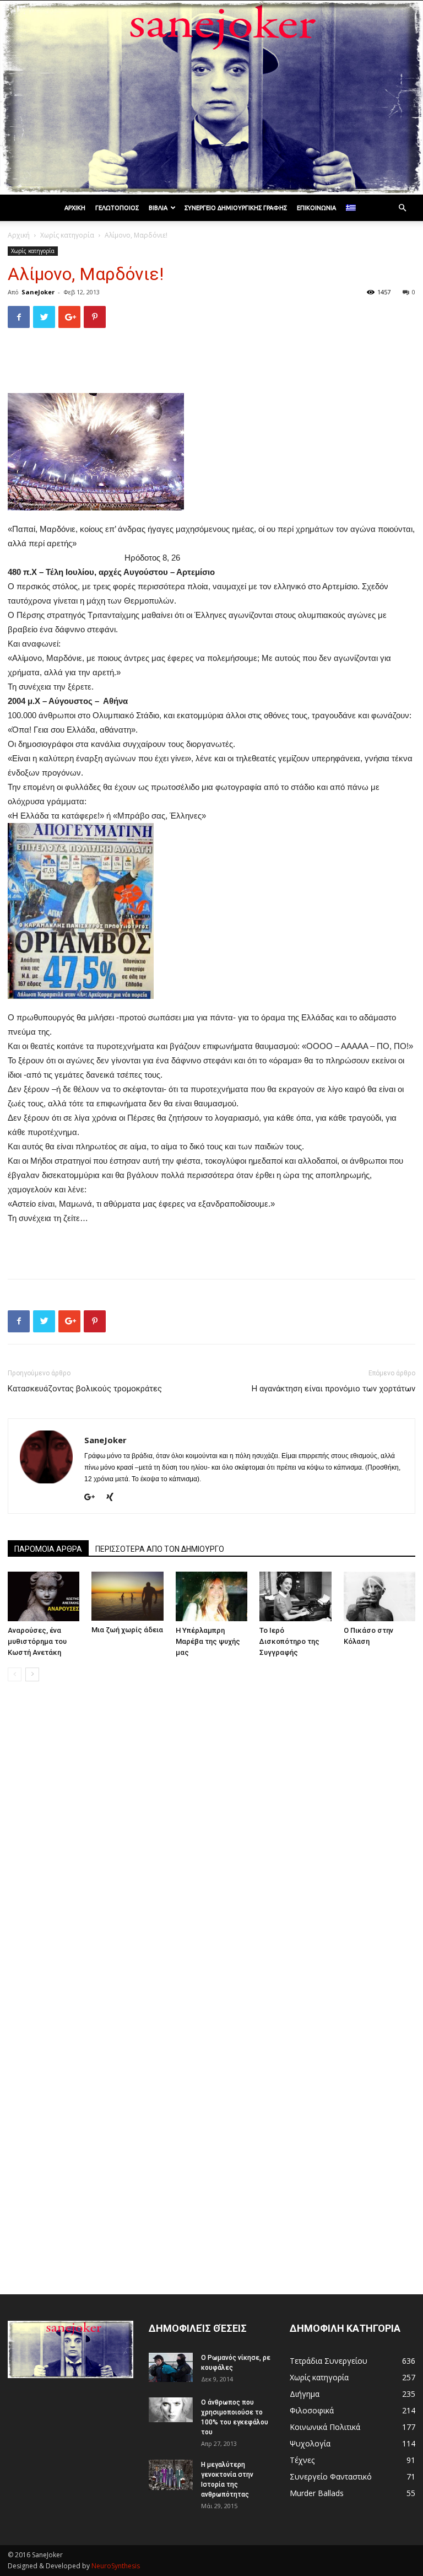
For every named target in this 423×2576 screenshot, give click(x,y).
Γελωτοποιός (117, 208)
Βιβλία (158, 208)
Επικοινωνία (316, 208)
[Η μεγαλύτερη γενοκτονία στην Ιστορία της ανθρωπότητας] (171, 2475)
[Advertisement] (211, 365)
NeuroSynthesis (116, 2566)
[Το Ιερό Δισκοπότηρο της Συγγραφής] (295, 1596)
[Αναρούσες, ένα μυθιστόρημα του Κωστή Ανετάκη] (44, 1596)
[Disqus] (211, 1846)
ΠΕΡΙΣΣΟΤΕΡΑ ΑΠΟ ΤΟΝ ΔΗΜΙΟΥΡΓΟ (160, 1549)
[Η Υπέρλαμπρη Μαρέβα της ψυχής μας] (211, 1596)
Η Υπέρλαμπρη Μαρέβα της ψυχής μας (208, 1641)
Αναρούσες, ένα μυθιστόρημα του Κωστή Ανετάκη (37, 1641)
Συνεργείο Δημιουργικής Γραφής (236, 208)
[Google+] (94, 1498)
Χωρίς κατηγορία (67, 235)
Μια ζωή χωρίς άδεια (127, 1630)
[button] (402, 208)
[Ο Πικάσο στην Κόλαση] (379, 1596)
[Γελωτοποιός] (211, 98)
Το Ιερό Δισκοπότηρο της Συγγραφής (289, 1641)
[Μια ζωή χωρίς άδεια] (127, 1596)
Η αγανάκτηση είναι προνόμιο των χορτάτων (333, 1389)
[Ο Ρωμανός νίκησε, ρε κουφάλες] (171, 2367)
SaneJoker (38, 292)
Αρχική (75, 208)
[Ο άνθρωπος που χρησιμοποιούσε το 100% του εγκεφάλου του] (171, 2410)
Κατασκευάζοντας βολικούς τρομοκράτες (85, 1389)
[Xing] (114, 1498)
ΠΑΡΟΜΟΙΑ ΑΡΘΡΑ (48, 1549)
